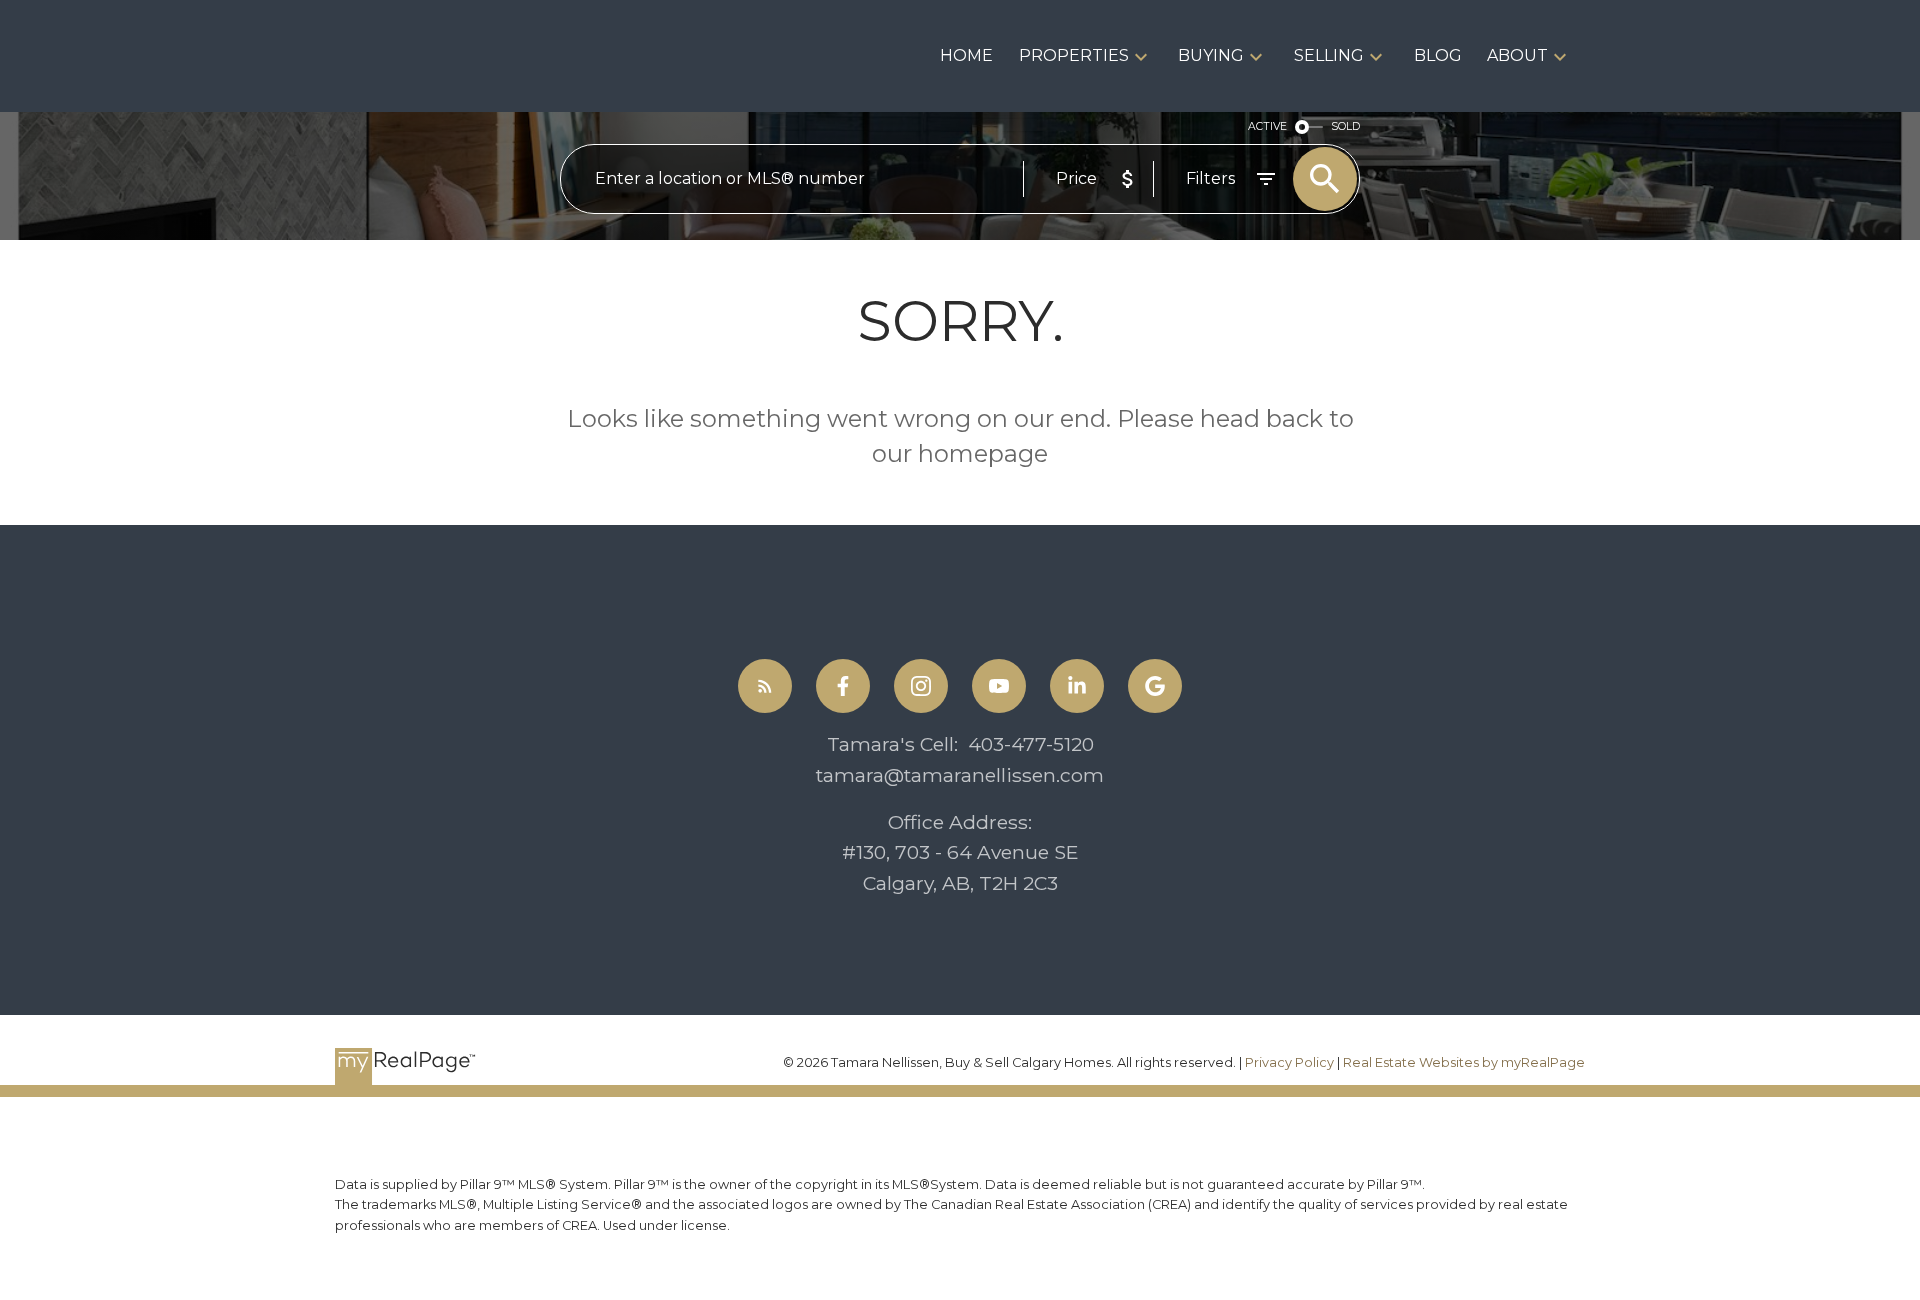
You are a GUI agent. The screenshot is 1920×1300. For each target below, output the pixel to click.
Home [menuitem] (966, 55)
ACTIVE (1267, 126)
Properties (1074, 55)
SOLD (1345, 126)
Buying (1211, 55)
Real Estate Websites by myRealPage (1464, 1062)
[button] (765, 686)
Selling (1329, 55)
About (1517, 55)
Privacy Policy (1289, 1062)
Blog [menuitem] (1438, 55)
